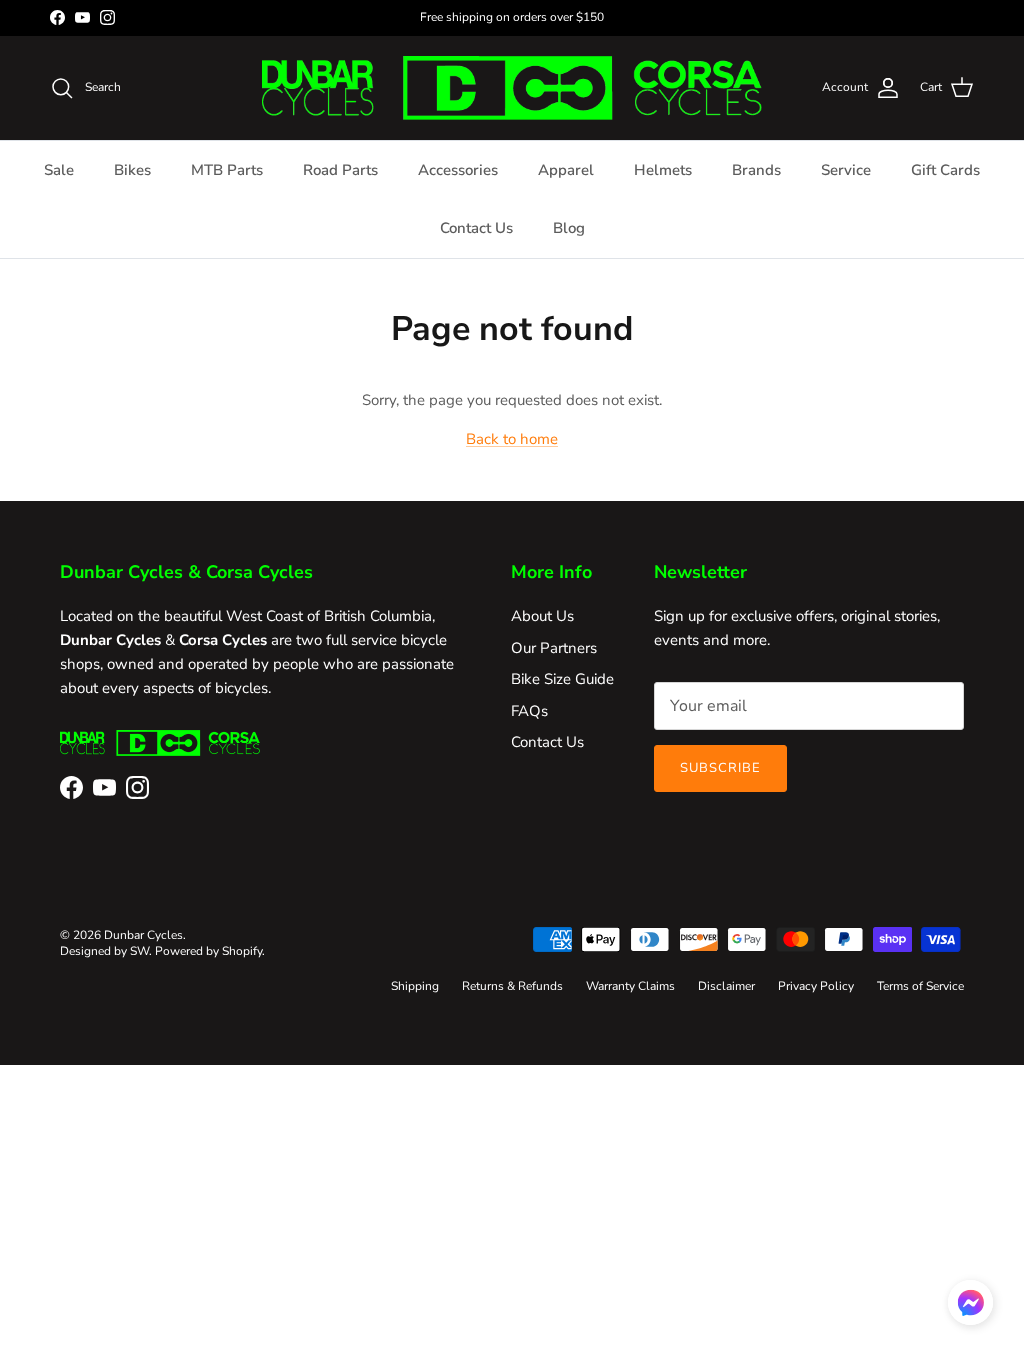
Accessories (458, 170)
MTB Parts (227, 170)
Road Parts (340, 170)
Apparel (566, 170)
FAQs (529, 711)
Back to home (512, 439)
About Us (542, 616)
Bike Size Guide (562, 679)
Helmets (663, 170)
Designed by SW (104, 951)
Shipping (415, 986)
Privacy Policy (816, 986)
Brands (756, 170)
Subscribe (720, 768)
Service (846, 170)
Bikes (132, 170)
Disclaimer (726, 986)
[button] (970, 1302)
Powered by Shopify (208, 951)
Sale (59, 170)
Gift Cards (945, 170)
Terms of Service (920, 986)
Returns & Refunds (512, 986)
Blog (569, 228)
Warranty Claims (630, 986)
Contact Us (476, 228)
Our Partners (554, 648)
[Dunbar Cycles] (512, 88)
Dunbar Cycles (143, 935)
